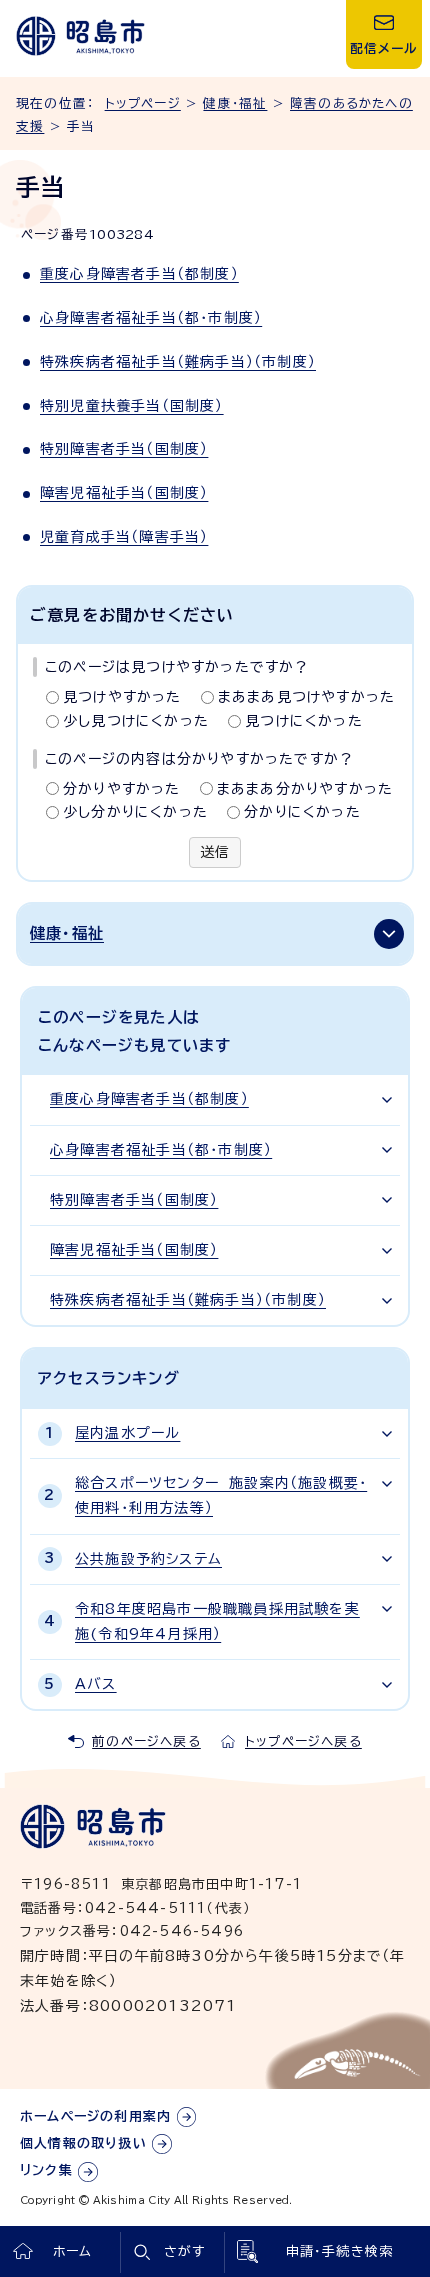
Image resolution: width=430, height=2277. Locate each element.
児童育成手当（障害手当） (124, 537)
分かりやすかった (122, 789)
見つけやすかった (122, 697)
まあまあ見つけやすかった (306, 697)
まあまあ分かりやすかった (305, 789)
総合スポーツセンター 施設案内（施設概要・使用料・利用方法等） (221, 1495)
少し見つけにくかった (136, 721)
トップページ (143, 103)
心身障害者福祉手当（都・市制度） (151, 318)
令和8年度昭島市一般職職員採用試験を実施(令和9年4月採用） (217, 1621)
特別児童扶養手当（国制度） (132, 406)
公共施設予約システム (148, 1559)
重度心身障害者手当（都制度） (139, 274)
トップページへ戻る (303, 1741)
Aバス (96, 1684)
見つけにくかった (304, 721)
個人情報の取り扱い (83, 2143)
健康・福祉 (235, 103)
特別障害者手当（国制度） (124, 449)
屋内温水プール (127, 1433)
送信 (215, 852)
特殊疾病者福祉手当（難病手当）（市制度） (178, 362)
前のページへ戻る (146, 1741)
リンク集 (46, 2170)
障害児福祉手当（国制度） (124, 493)
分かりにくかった (302, 812)
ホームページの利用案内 (95, 2116)
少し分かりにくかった (135, 812)
